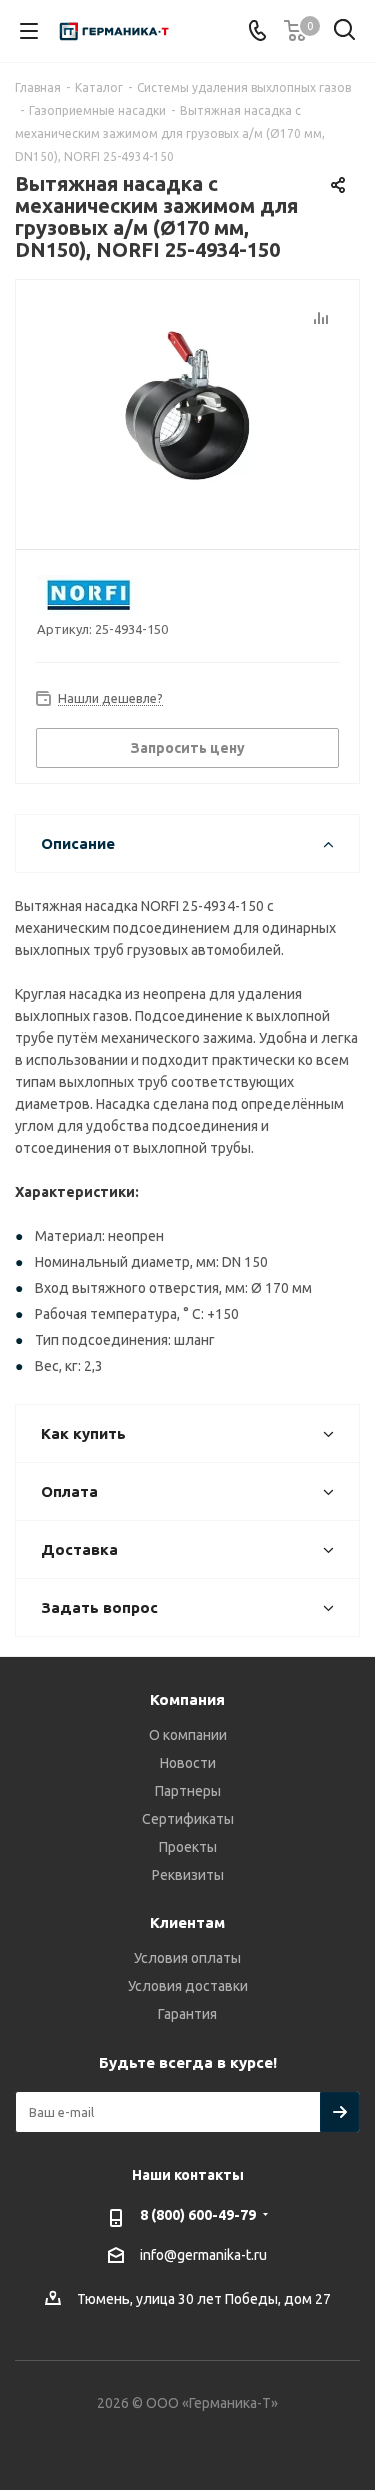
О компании (188, 1735)
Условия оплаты (187, 1958)
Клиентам (187, 1922)
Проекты (188, 1847)
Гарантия (187, 2014)
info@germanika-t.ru (203, 2255)
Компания (187, 1699)
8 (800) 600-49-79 (198, 2215)
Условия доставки (188, 1986)
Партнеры (188, 1791)
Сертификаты (188, 1819)
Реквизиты (188, 1875)
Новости (188, 1763)
